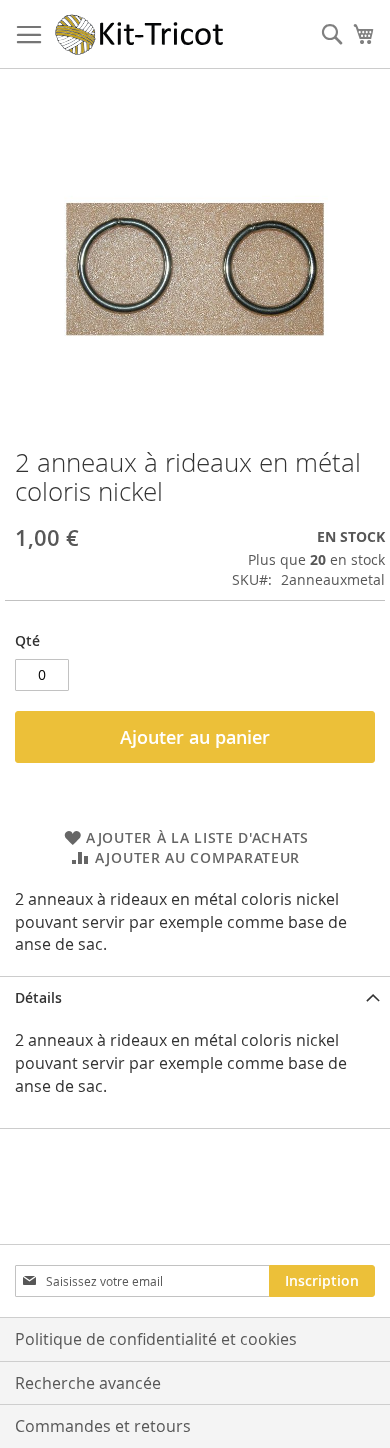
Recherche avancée (88, 1383)
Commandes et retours (103, 1426)
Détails (38, 997)
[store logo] (140, 34)
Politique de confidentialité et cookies (156, 1339)
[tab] (195, 997)
